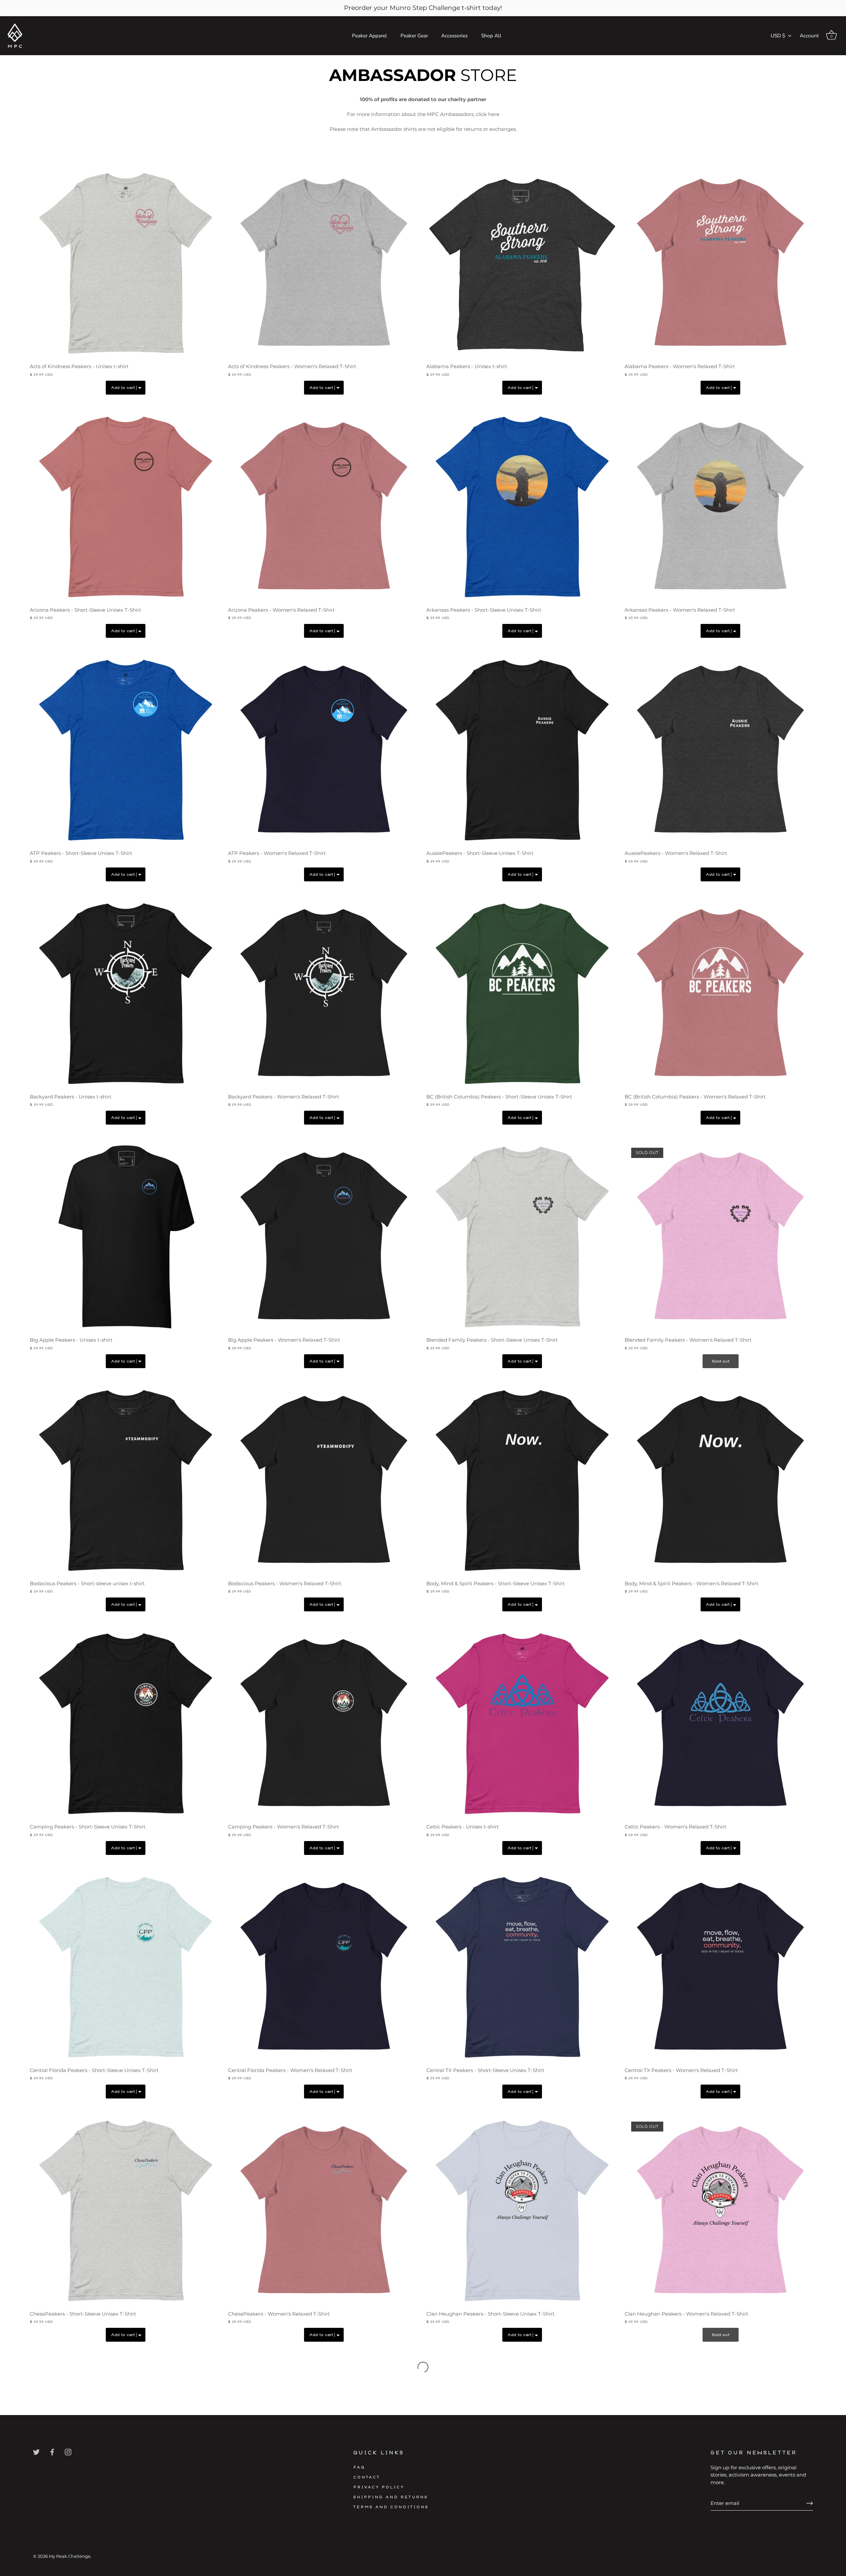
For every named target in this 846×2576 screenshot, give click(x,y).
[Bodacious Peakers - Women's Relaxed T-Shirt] (324, 1480)
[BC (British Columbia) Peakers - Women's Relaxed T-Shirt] (720, 994)
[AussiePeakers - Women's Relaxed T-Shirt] (720, 750)
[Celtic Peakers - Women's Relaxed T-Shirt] (720, 1724)
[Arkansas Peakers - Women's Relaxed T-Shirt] (720, 507)
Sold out (721, 1361)
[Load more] (423, 2367)
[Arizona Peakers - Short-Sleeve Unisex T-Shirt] (126, 507)
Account (809, 36)
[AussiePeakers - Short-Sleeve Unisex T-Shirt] (522, 750)
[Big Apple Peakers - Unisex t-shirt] (126, 1237)
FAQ (359, 2467)
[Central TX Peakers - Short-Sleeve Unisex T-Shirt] (522, 1967)
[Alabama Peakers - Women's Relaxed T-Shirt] (720, 263)
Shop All (491, 36)
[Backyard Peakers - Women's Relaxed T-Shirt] (324, 994)
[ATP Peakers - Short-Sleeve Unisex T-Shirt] (126, 750)
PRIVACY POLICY (379, 2487)
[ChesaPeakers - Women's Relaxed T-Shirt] (324, 2211)
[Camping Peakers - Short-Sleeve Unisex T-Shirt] (126, 1724)
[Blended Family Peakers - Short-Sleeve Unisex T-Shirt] (522, 1237)
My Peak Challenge (70, 2556)
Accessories (454, 36)
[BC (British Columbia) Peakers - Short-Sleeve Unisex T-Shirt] (522, 994)
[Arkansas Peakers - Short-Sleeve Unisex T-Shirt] (522, 507)
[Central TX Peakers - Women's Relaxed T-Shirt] (720, 1967)
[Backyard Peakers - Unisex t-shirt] (126, 994)
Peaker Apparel (369, 36)
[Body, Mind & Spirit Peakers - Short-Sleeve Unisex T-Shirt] (522, 1480)
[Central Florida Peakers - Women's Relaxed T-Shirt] (324, 1967)
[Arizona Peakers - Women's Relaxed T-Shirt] (324, 507)
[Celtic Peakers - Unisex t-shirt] (522, 1724)
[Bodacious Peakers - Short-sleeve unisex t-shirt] (126, 1480)
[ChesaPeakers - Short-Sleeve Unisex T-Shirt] (126, 2211)
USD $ (778, 36)
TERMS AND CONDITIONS (391, 2507)
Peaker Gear (414, 36)
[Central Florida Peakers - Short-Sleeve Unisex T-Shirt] (126, 1967)
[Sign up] (810, 2503)
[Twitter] (36, 2452)
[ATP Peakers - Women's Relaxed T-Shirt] (324, 750)
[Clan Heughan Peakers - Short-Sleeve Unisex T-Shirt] (522, 2211)
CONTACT (367, 2477)
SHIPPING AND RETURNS (391, 2497)
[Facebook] (52, 2452)
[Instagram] (68, 2452)
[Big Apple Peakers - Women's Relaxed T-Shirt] (324, 1237)
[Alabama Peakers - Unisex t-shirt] (522, 263)
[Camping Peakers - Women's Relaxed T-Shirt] (324, 1724)
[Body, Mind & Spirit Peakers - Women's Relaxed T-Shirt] (720, 1480)
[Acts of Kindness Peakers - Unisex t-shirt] (126, 263)
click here (488, 114)
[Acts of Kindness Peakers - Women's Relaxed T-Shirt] (324, 263)
